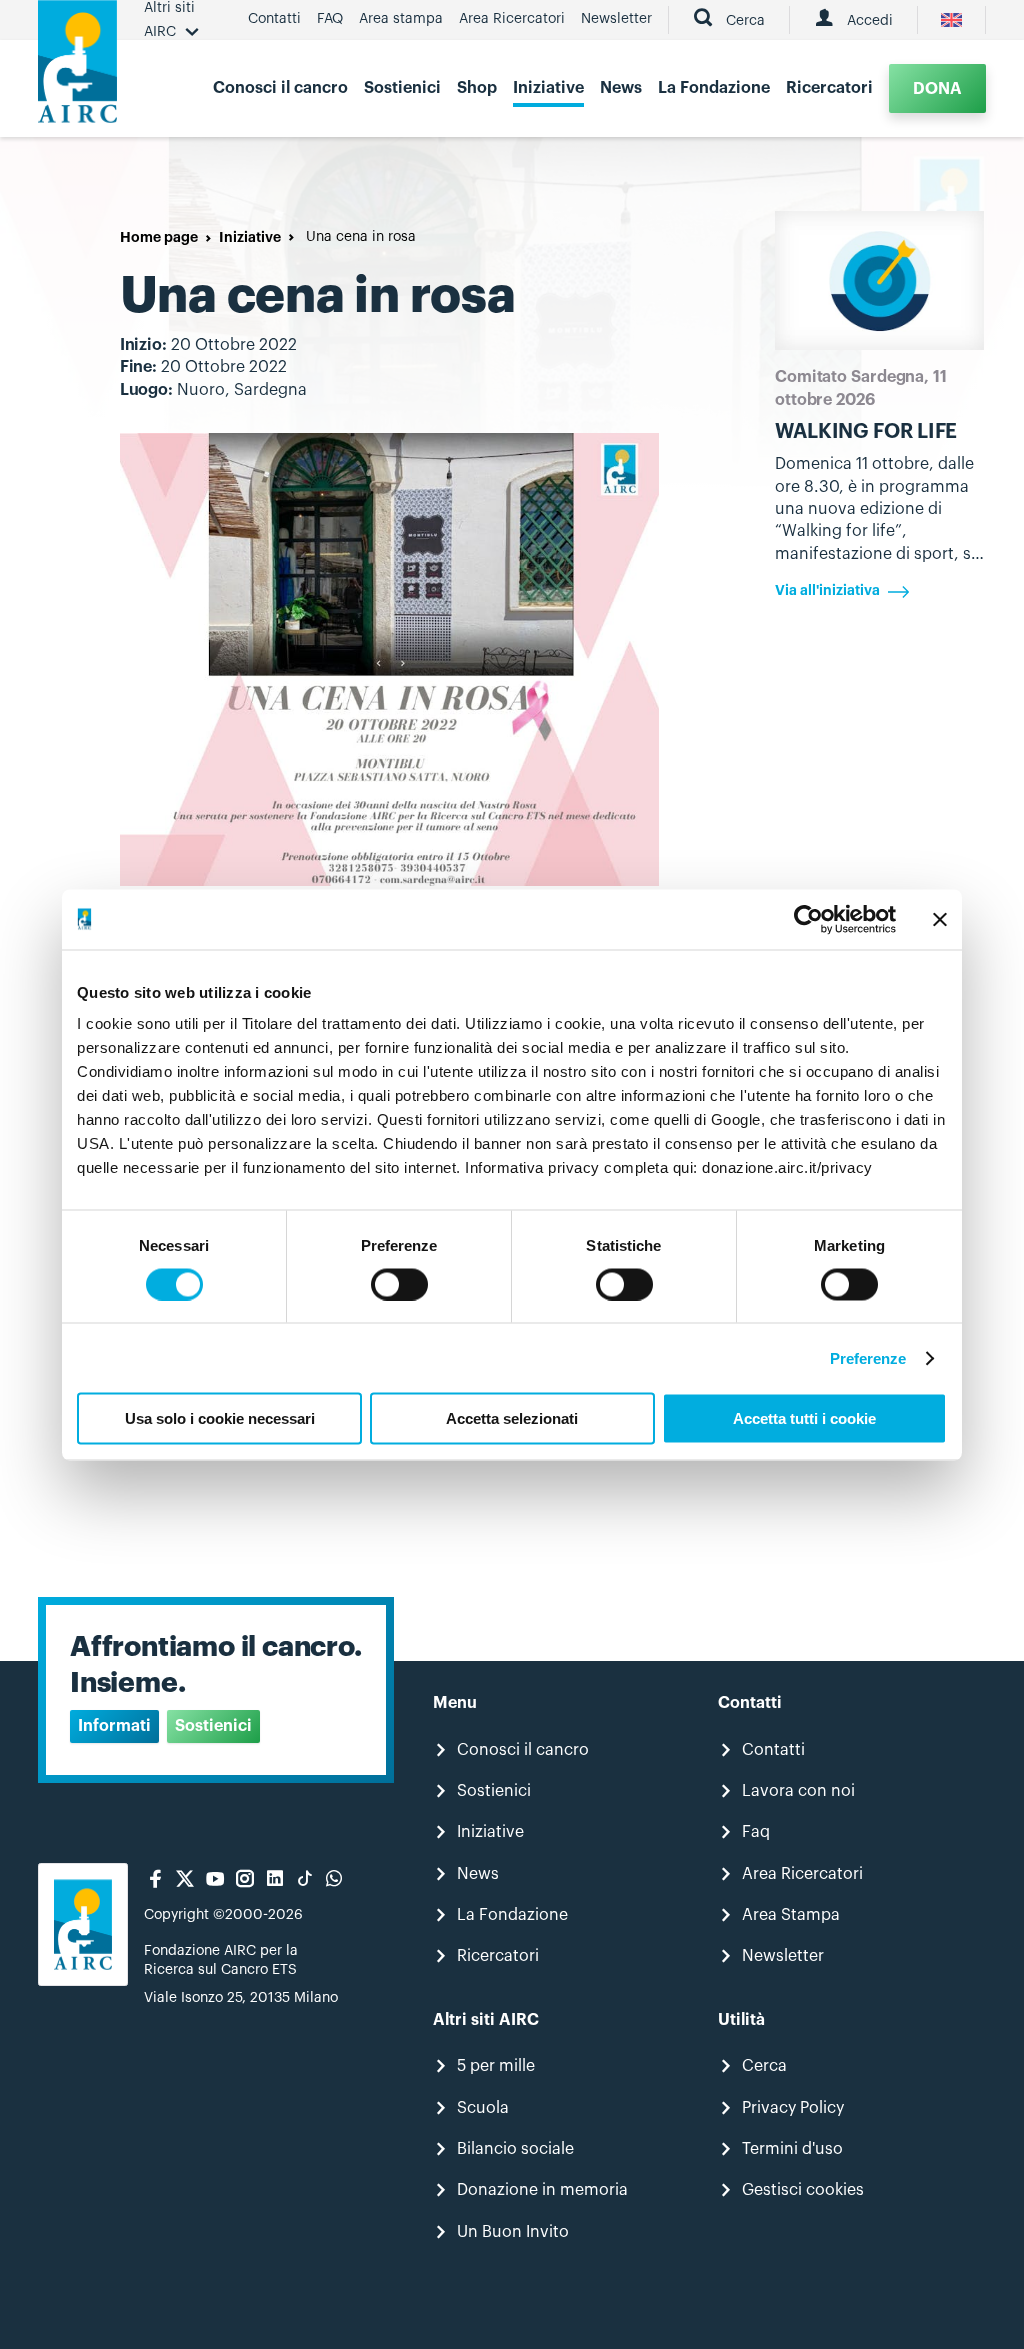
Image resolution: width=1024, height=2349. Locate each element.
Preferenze (868, 1357)
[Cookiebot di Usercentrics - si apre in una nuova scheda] (808, 919)
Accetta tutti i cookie (804, 1418)
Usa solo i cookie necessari (220, 1418)
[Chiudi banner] (940, 919)
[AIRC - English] (951, 20)
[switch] (399, 1284)
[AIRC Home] (77, 68)
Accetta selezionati (512, 1418)
